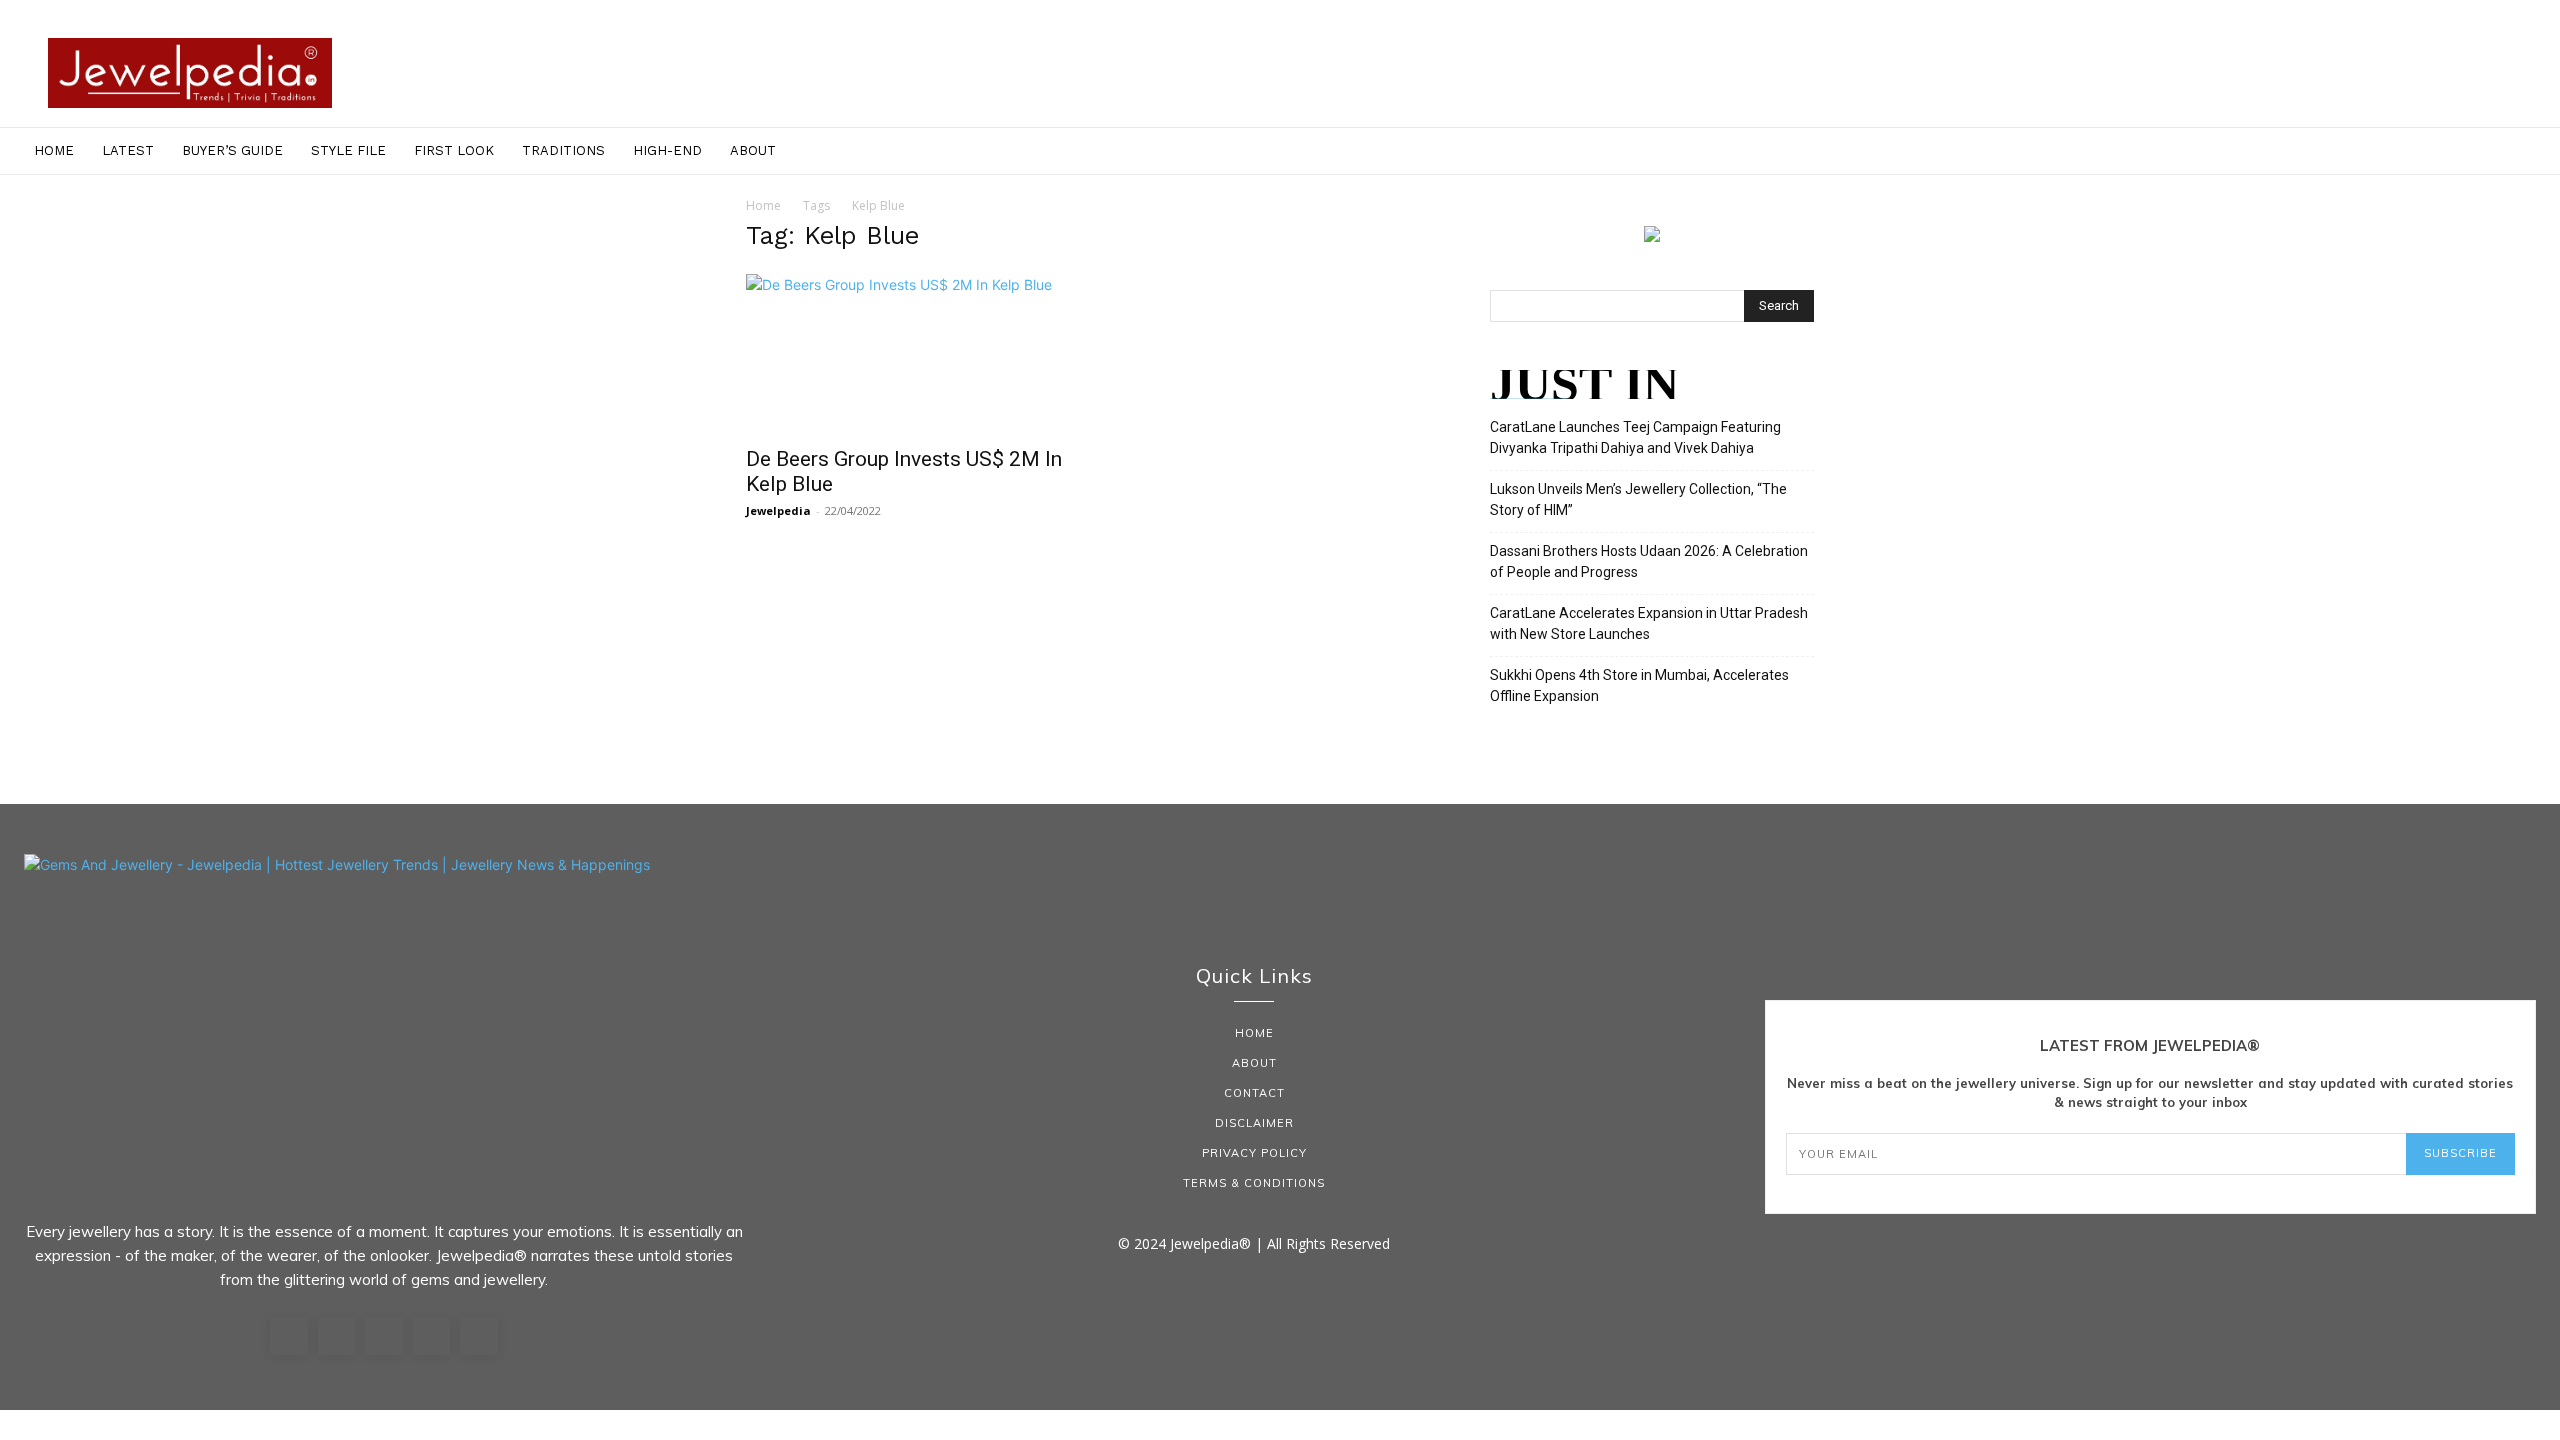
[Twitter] (432, 1336)
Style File (348, 150)
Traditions (563, 150)
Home (54, 150)
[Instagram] (337, 1336)
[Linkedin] (384, 1336)
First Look (454, 150)
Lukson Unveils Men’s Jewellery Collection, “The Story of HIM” (1638, 499)
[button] (2536, 152)
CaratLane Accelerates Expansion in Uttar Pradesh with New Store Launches (1649, 623)
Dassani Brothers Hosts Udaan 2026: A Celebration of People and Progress (1649, 561)
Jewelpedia (778, 510)
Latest (128, 150)
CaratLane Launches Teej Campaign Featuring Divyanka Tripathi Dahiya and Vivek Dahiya (1635, 437)
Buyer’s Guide (232, 150)
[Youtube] (479, 1336)
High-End (667, 150)
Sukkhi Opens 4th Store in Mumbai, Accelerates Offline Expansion (1639, 685)
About (753, 150)
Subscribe (2460, 1153)
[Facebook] (289, 1336)
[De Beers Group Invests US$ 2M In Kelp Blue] (908, 354)
